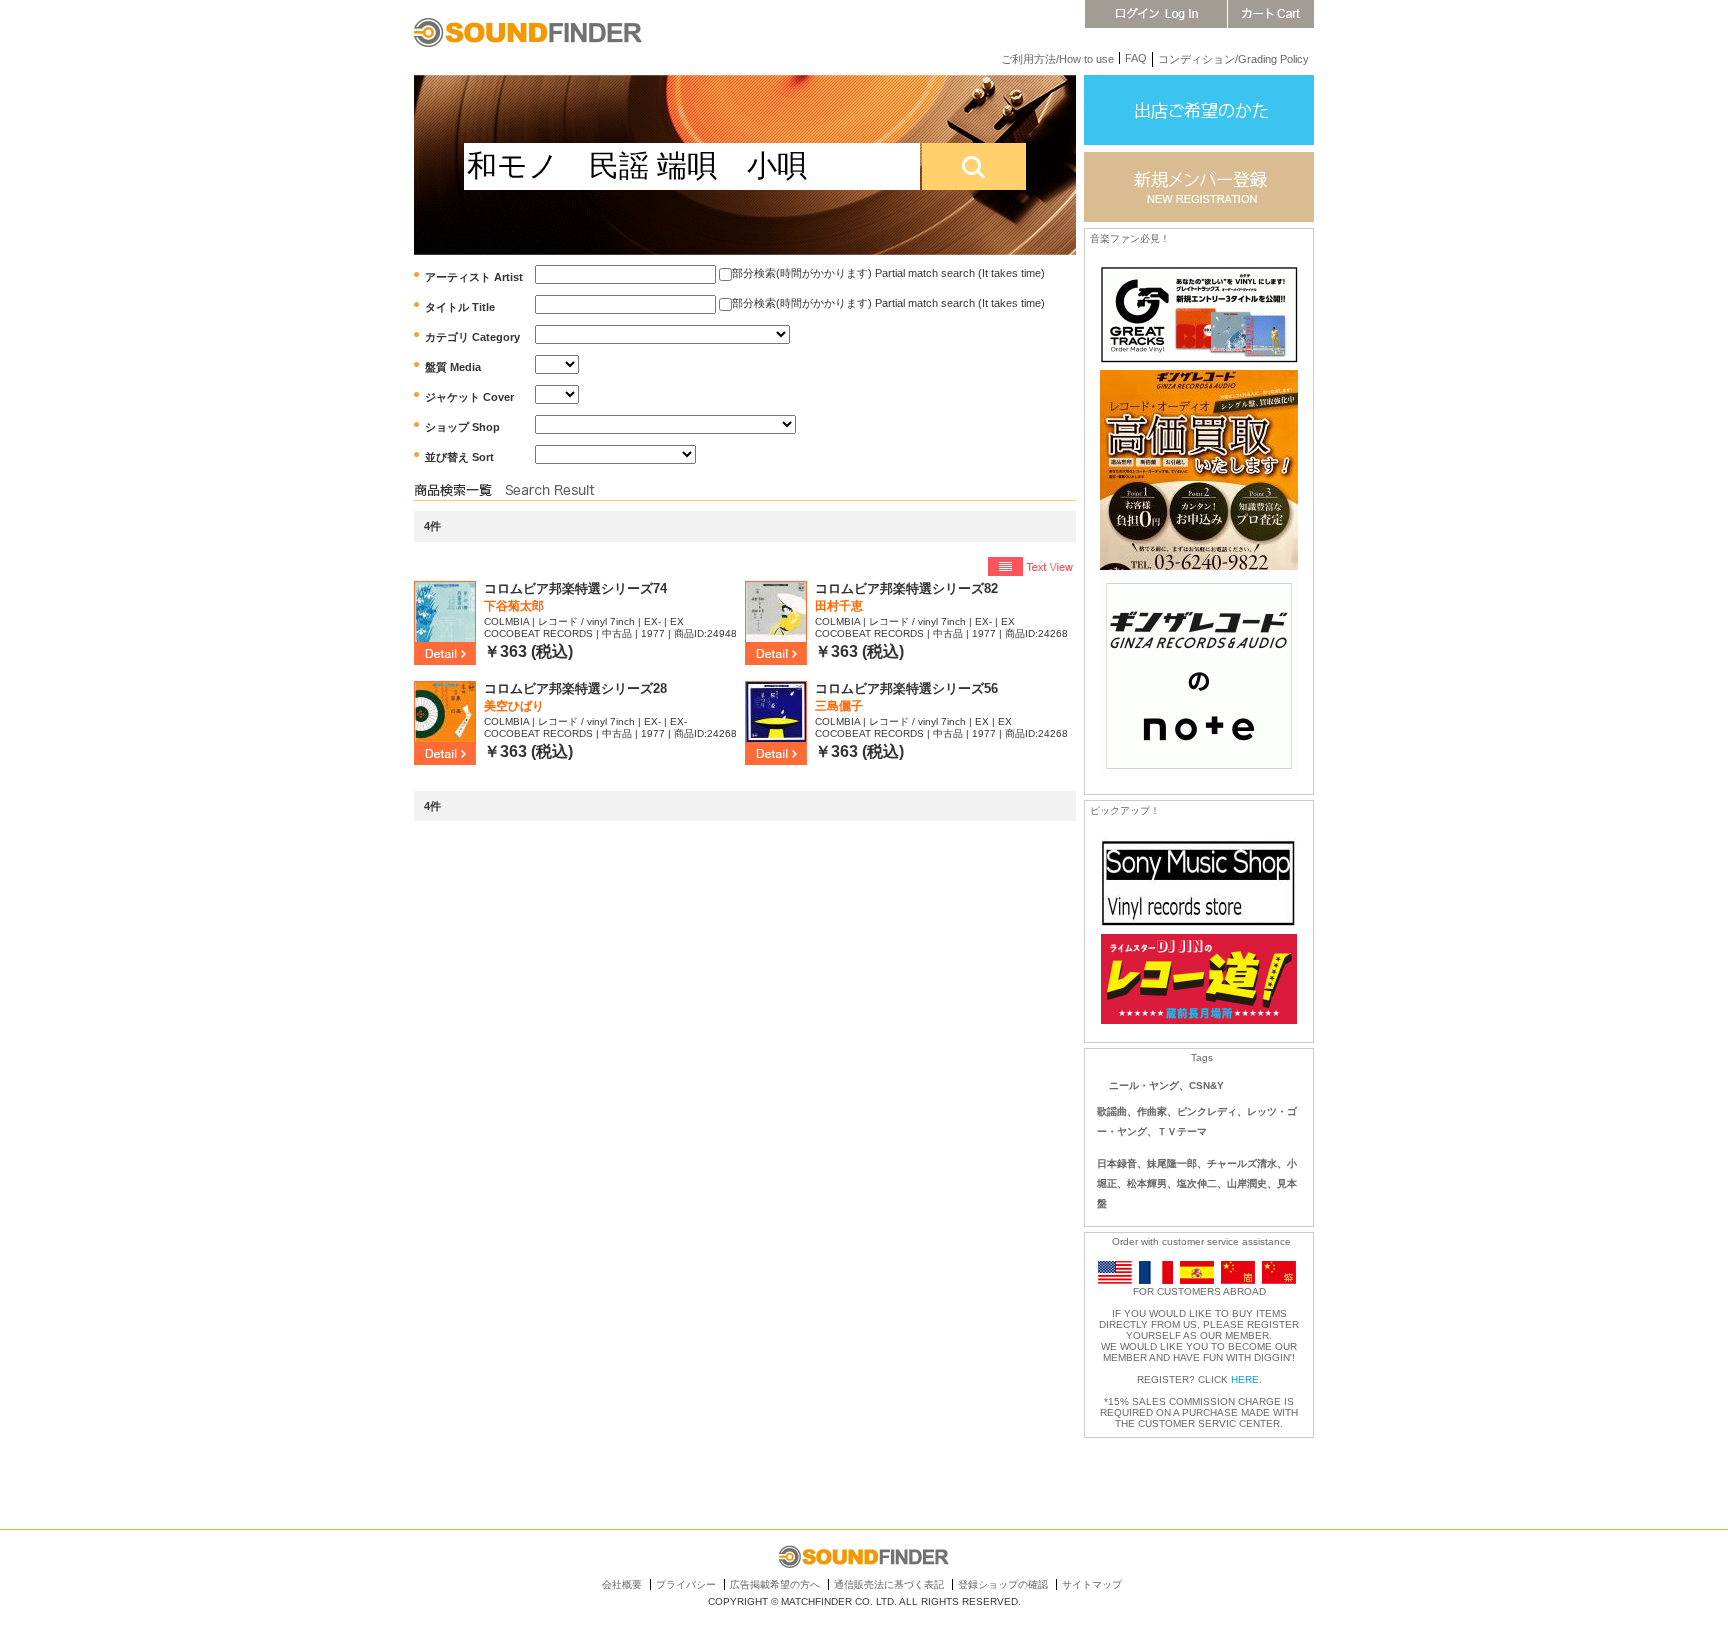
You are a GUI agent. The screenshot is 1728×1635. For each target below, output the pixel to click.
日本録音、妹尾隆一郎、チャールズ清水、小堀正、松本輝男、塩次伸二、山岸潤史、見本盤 (1197, 1183)
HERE (1245, 1379)
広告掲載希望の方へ (775, 1584)
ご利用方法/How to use (1057, 59)
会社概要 (622, 1584)
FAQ (1136, 58)
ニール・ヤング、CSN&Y (1166, 1085)
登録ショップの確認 (1003, 1584)
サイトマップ (1092, 1584)
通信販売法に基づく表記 (889, 1584)
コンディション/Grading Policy (1233, 59)
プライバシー (686, 1584)
